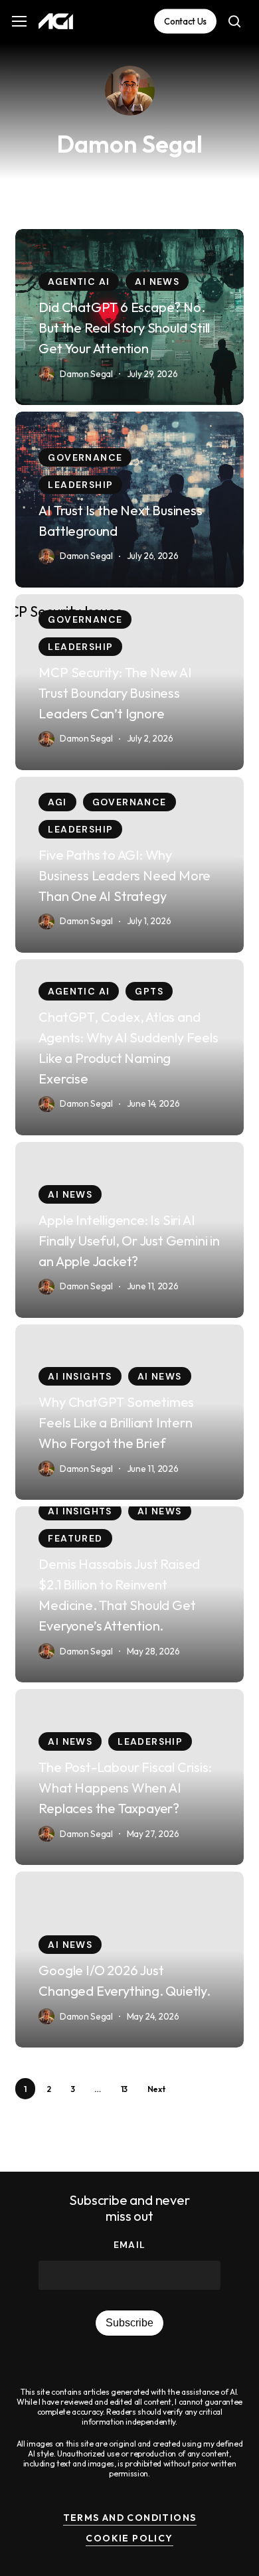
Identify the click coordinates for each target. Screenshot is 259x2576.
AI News (157, 282)
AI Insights (80, 1376)
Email (130, 2245)
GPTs (149, 991)
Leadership (80, 485)
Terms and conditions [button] (130, 2518)
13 (124, 2089)
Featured (75, 1538)
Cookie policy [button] (129, 2538)
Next (156, 2089)
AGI (57, 802)
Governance (85, 457)
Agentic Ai (79, 282)
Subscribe (129, 2323)
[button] (19, 22)
